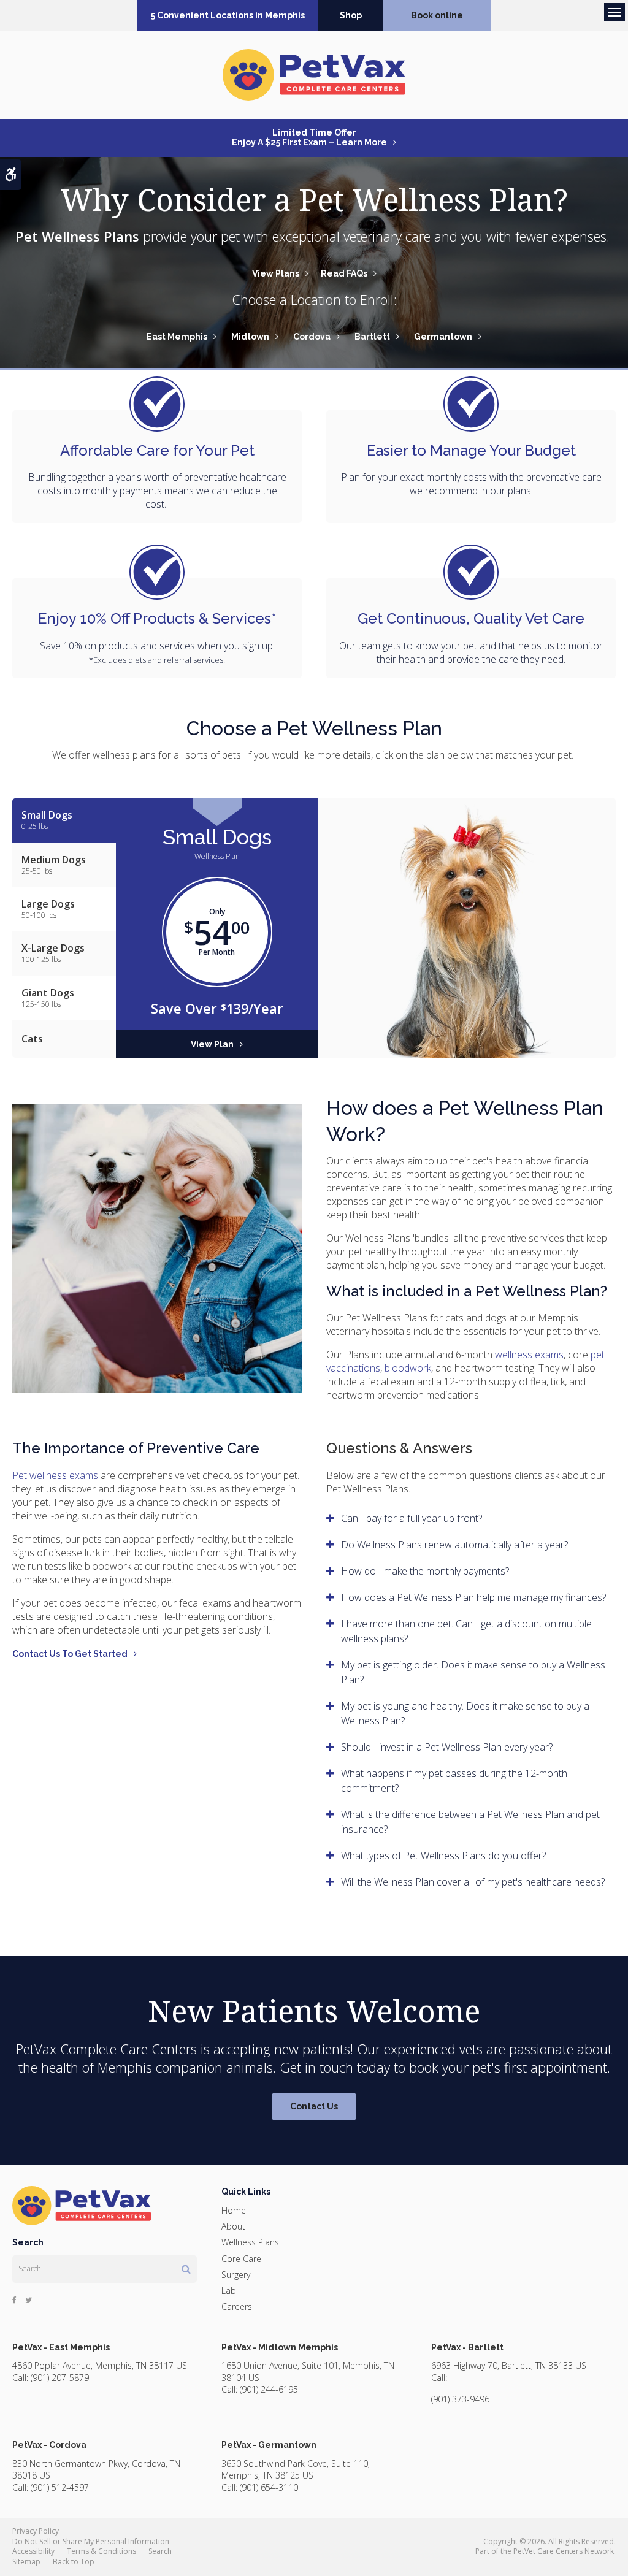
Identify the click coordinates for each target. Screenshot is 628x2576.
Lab (229, 2291)
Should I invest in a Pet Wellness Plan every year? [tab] (447, 1747)
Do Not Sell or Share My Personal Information (91, 2541)
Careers (237, 2307)
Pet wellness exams (55, 1475)
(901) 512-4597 (60, 2487)
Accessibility (33, 2551)
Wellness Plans (250, 2242)
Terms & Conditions (101, 2551)
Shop (351, 15)
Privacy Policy (36, 2531)
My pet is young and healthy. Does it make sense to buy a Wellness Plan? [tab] (465, 1713)
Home (234, 2210)
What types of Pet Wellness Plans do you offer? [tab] (443, 1856)
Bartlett (372, 337)
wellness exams (529, 1355)
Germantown (443, 337)
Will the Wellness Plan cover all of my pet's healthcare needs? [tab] (473, 1882)
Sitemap (26, 2562)
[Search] (186, 2269)
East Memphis (177, 337)
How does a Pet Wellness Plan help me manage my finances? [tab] (473, 1597)
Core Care (241, 2259)
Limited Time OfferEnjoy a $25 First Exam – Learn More (309, 137)
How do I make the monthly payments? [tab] (425, 1571)
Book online (437, 15)
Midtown (250, 337)
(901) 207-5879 (60, 2378)
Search (160, 2551)
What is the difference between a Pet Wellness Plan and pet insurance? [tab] (470, 1822)
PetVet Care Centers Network (564, 2551)
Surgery (236, 2275)
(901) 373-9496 (460, 2399)
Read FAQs (344, 273)
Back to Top (74, 2562)
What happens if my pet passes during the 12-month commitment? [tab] (454, 1781)
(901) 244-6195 (269, 2389)
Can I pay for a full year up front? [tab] (412, 1518)
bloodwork (408, 1368)
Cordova (312, 337)
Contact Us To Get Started (70, 1654)
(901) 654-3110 (269, 2487)
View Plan (212, 1044)
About (233, 2226)
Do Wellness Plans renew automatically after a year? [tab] (454, 1545)
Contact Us (314, 2106)
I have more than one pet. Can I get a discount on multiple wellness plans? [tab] (466, 1631)
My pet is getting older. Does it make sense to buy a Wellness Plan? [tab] (473, 1672)
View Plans (276, 273)
